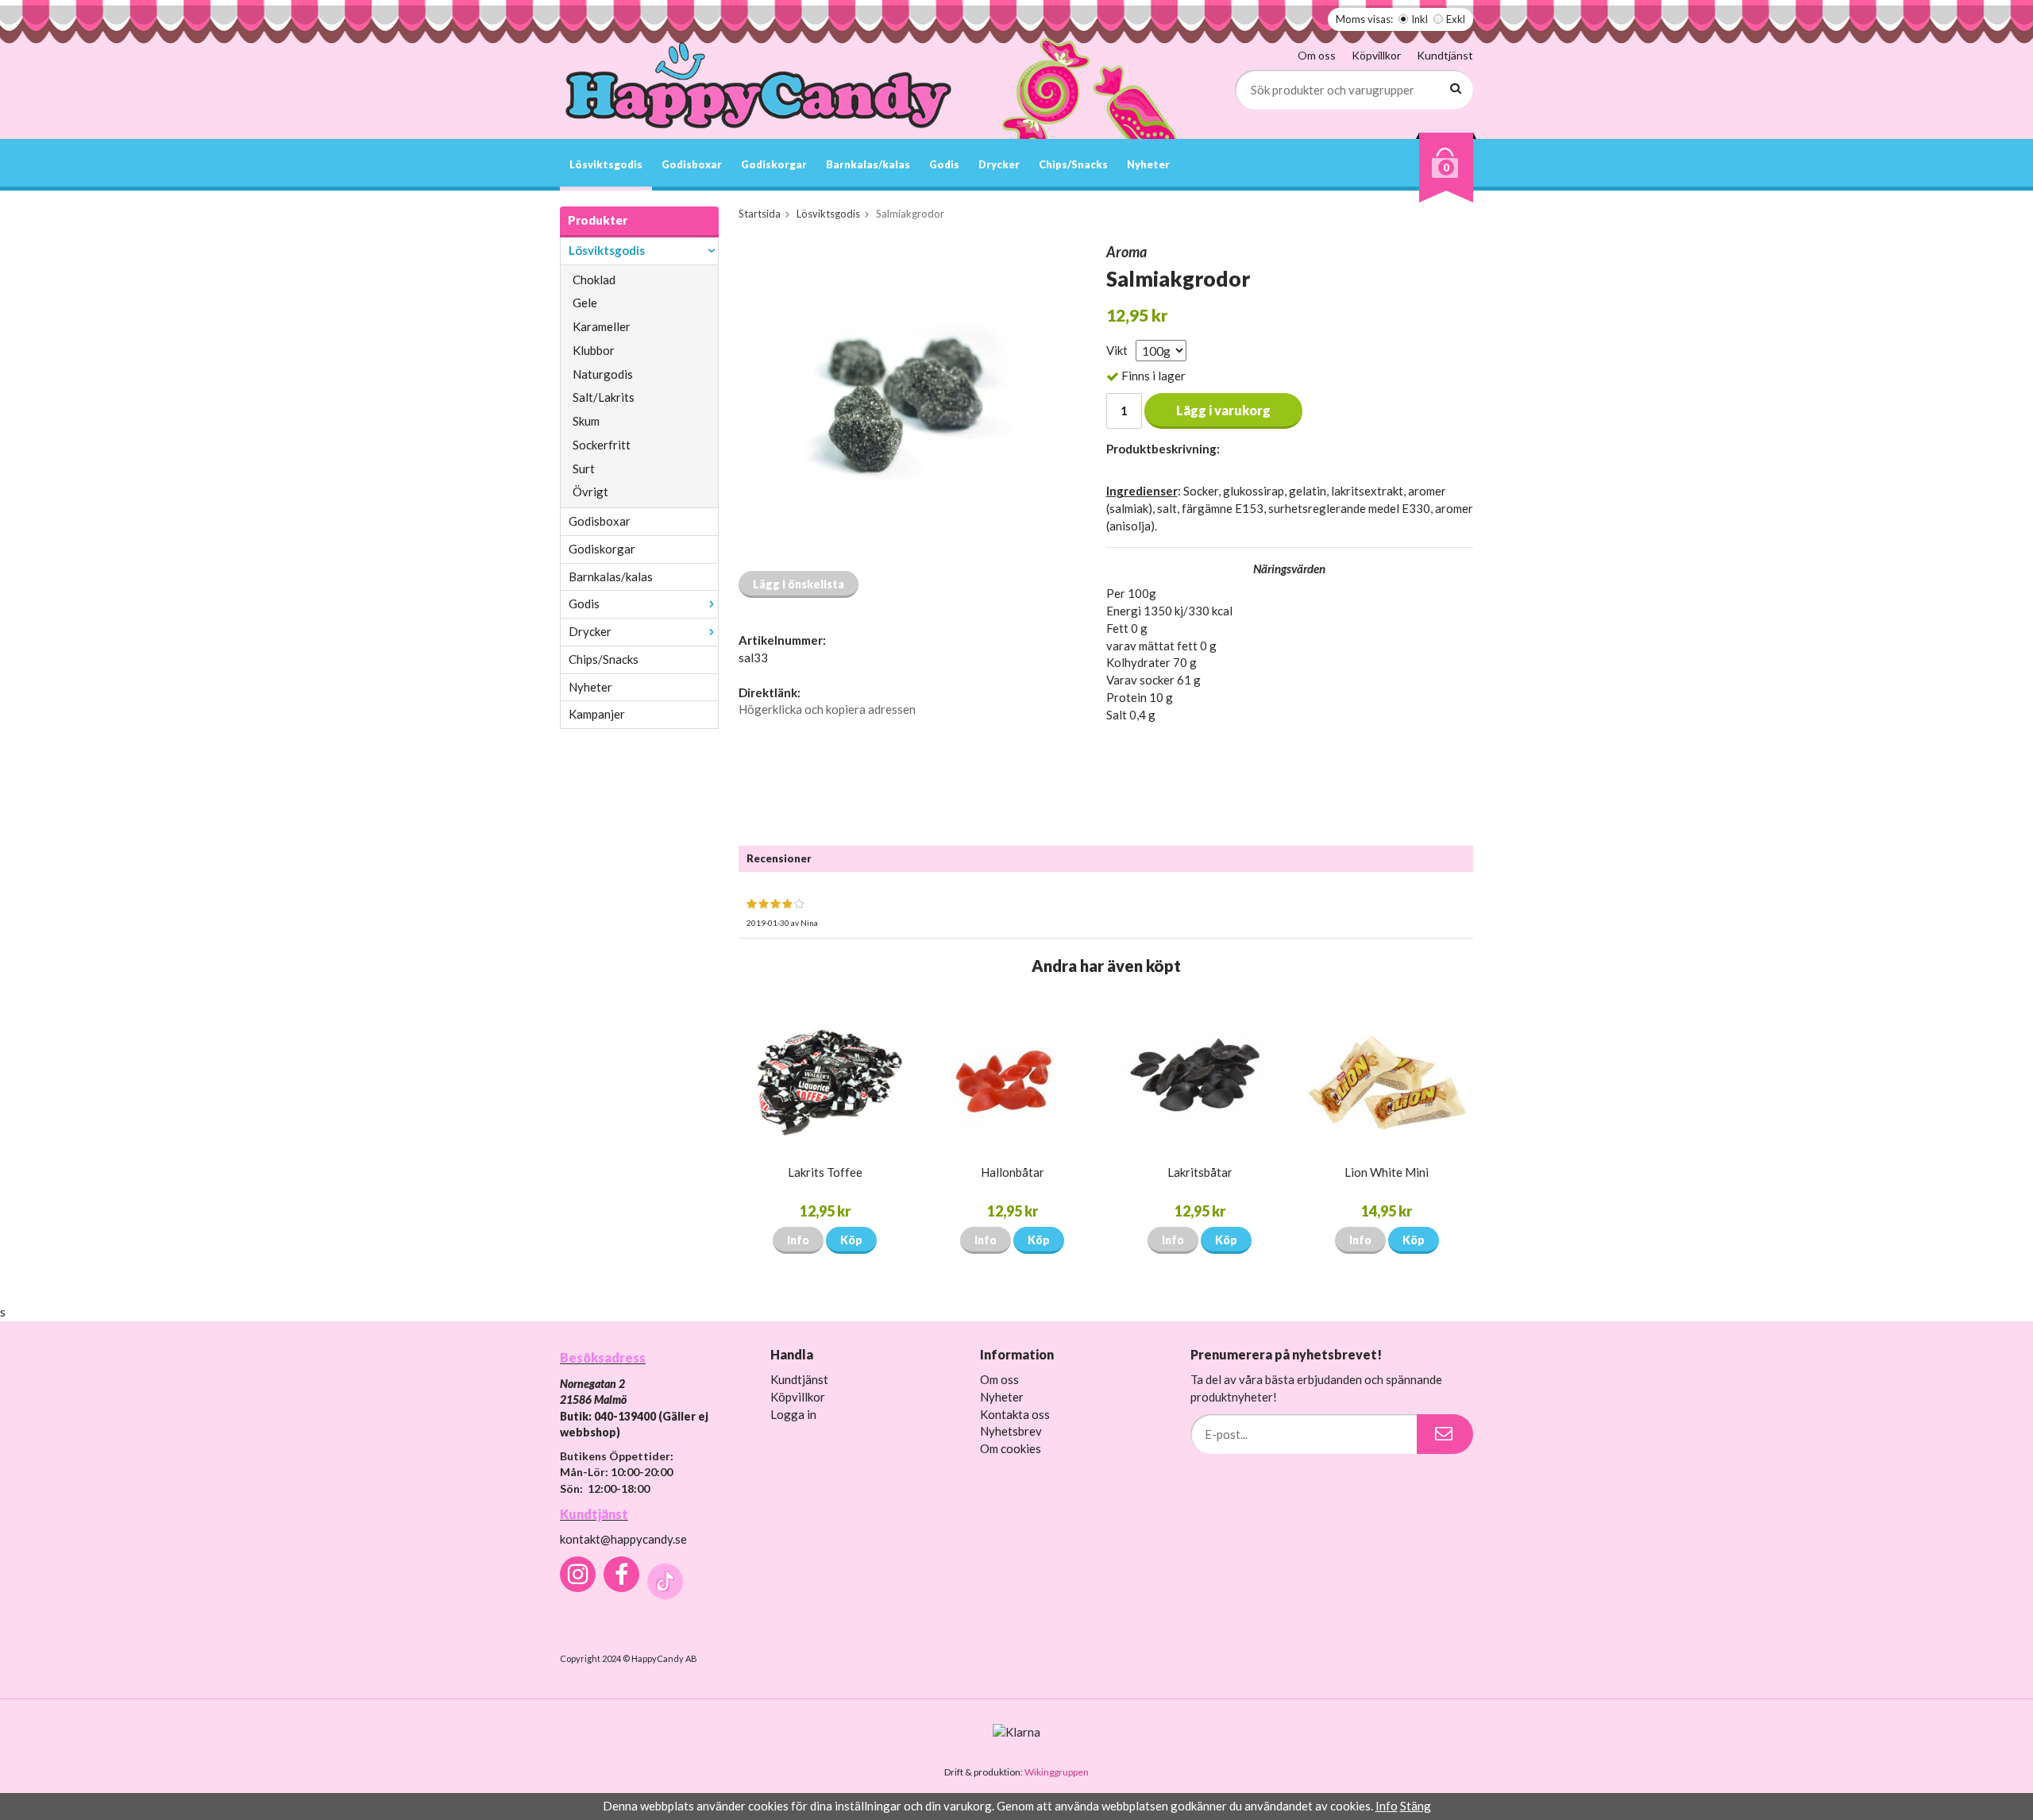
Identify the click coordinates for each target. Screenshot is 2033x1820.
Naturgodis (603, 374)
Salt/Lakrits (604, 397)
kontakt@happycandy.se (623, 1539)
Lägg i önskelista (799, 584)
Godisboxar (692, 164)
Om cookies (1011, 1448)
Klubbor (594, 350)
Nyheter (1148, 164)
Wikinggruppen (1057, 1772)
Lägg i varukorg (1223, 410)
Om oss (1317, 55)
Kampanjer (597, 714)
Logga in (793, 1414)
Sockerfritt (602, 445)
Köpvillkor (1376, 55)
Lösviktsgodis (606, 164)
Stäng (1416, 1806)
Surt (584, 468)
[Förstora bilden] (904, 400)
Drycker (999, 164)
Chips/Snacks (1073, 164)
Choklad (594, 280)
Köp (851, 1240)
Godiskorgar (774, 164)
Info (798, 1240)
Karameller (602, 326)
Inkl (1420, 19)
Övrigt (590, 492)
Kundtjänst (1445, 55)
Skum (586, 421)
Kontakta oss (1015, 1414)
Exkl (1456, 19)
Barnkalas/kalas (868, 164)
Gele (585, 303)
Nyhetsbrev (1011, 1431)
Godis (944, 164)
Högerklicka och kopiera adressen (827, 709)
